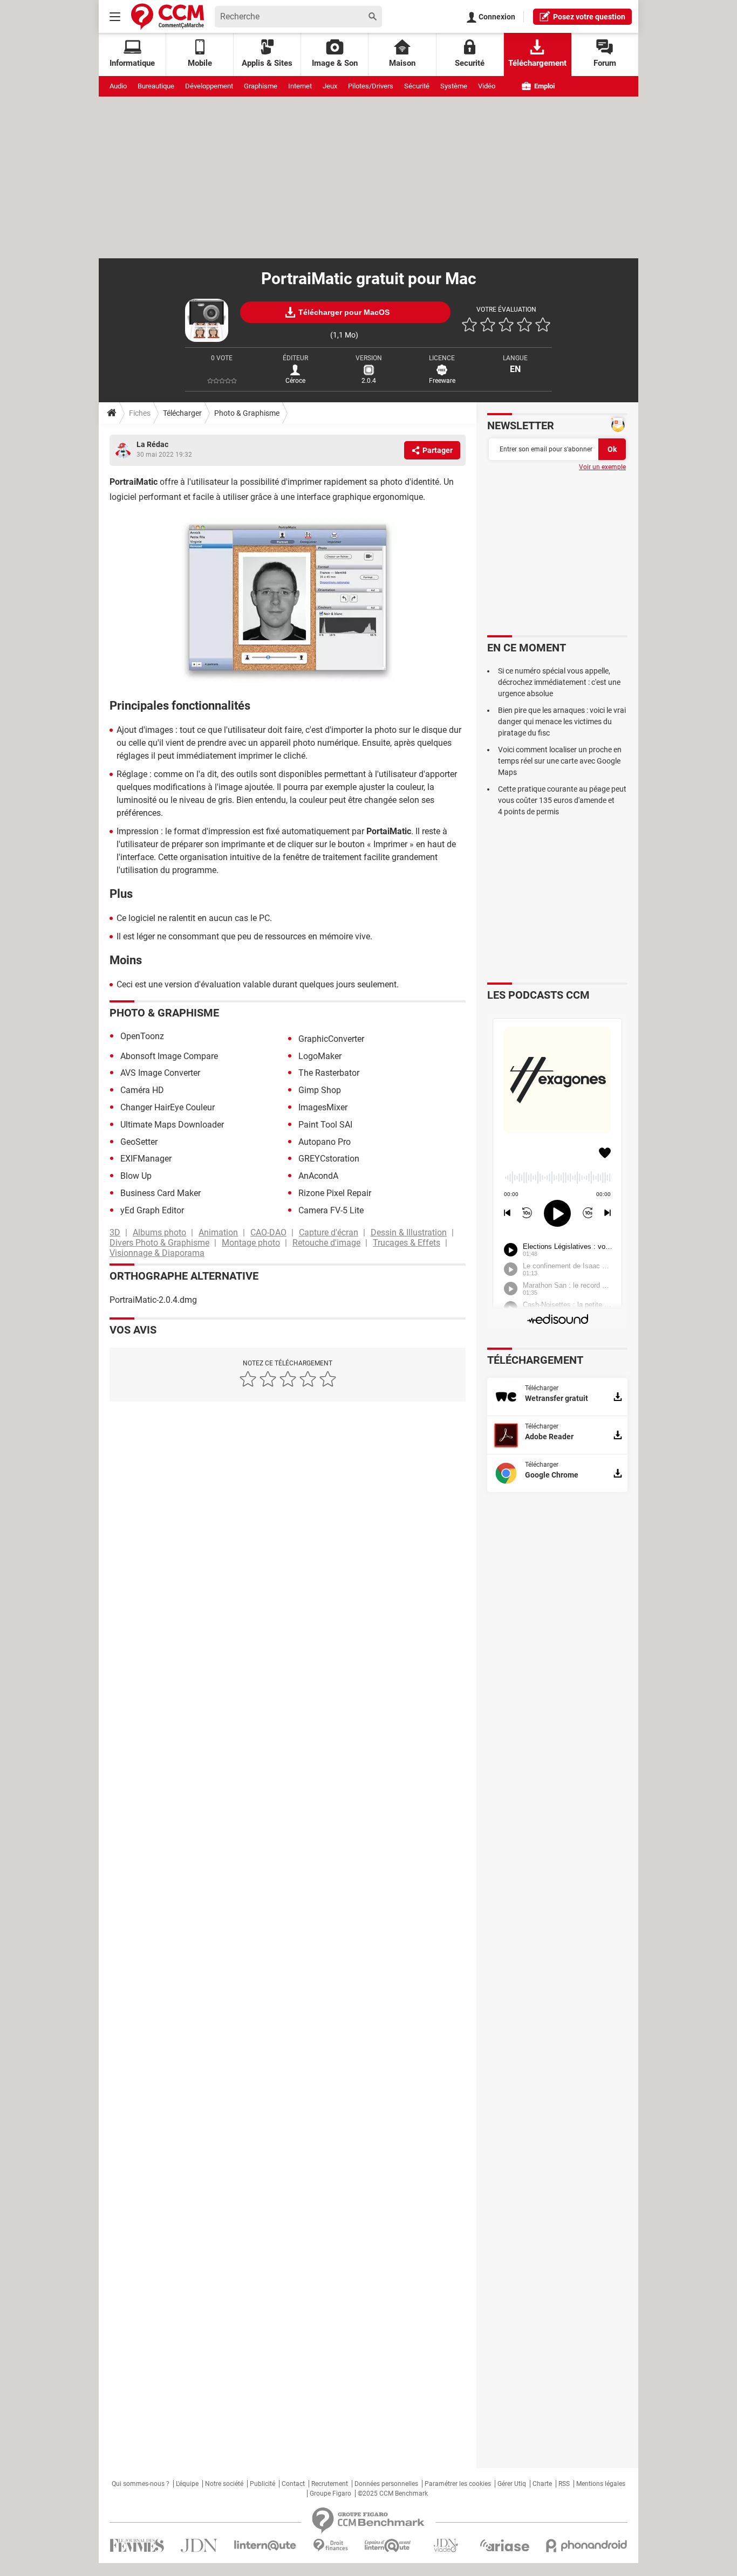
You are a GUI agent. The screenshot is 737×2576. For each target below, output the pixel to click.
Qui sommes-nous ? (141, 2484)
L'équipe (187, 2484)
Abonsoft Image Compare (169, 1056)
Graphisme (261, 86)
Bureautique (156, 86)
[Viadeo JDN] (446, 2546)
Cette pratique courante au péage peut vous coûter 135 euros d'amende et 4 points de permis (562, 800)
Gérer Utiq (512, 2484)
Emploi (544, 86)
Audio (118, 86)
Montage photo (251, 1243)
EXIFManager (146, 1159)
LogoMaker (320, 1056)
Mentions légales (601, 2484)
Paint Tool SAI (325, 1125)
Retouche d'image (326, 1243)
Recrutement (330, 2484)
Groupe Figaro (330, 2493)
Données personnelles (386, 2484)
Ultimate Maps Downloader (172, 1125)
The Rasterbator (329, 1073)
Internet (300, 86)
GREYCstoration (329, 1159)
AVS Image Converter (160, 1073)
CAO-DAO (268, 1232)
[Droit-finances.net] (330, 2546)
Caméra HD (142, 1090)
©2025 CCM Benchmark (393, 2493)
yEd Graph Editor (152, 1210)
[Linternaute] (265, 2546)
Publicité (262, 2484)
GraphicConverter (331, 1039)
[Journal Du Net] (199, 2546)
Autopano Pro (325, 1142)
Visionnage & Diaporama (157, 1253)
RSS (564, 2484)
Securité (470, 63)
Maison (402, 63)
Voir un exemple (602, 467)
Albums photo (159, 1232)
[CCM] (168, 16)
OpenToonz (142, 1036)
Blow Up (136, 1176)
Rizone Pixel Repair (335, 1193)
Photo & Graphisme (247, 413)
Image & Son (335, 63)
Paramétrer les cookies (458, 2484)
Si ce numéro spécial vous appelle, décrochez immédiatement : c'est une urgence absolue (559, 682)
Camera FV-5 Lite (331, 1210)
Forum (605, 63)
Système (454, 86)
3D (115, 1232)
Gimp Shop (320, 1090)
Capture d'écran (329, 1232)
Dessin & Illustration (409, 1232)
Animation (218, 1232)
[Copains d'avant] (388, 2546)
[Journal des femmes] (137, 2546)
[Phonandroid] (587, 2546)
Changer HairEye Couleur (168, 1107)
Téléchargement (537, 63)
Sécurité (417, 86)
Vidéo (487, 86)
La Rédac (152, 444)
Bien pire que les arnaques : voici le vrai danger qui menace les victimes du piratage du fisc (562, 722)
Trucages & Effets (407, 1243)
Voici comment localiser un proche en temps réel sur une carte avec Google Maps (560, 761)
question (589, 17)
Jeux (330, 86)
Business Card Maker (161, 1193)
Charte (542, 2484)
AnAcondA (318, 1176)
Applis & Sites (267, 63)
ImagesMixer (323, 1107)
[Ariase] (504, 2545)
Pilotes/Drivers (371, 86)
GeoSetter (139, 1142)
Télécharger (182, 413)
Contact (293, 2484)
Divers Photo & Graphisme (159, 1243)
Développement (209, 86)
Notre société (224, 2484)
